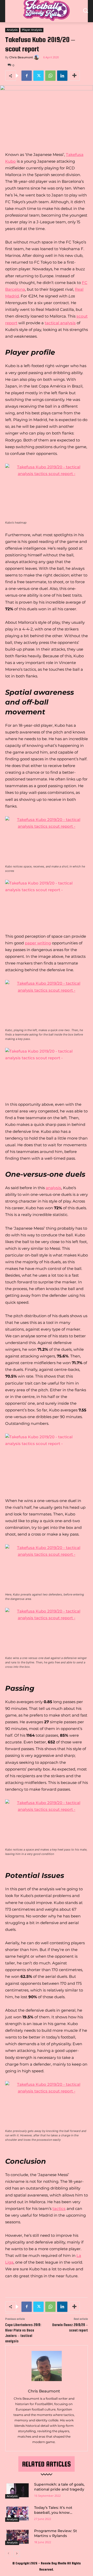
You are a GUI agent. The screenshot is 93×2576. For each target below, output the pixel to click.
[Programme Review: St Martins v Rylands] (18, 2537)
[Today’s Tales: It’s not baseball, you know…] (18, 2514)
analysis (53, 1188)
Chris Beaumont (21, 57)
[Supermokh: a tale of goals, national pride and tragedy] (18, 2490)
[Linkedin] (62, 76)
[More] (74, 76)
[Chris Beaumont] (37, 57)
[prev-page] (8, 2554)
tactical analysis (60, 323)
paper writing (38, 943)
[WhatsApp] (50, 76)
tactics (59, 2208)
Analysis (12, 30)
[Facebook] (27, 76)
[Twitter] (38, 76)
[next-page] (17, 2554)
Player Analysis (32, 30)
